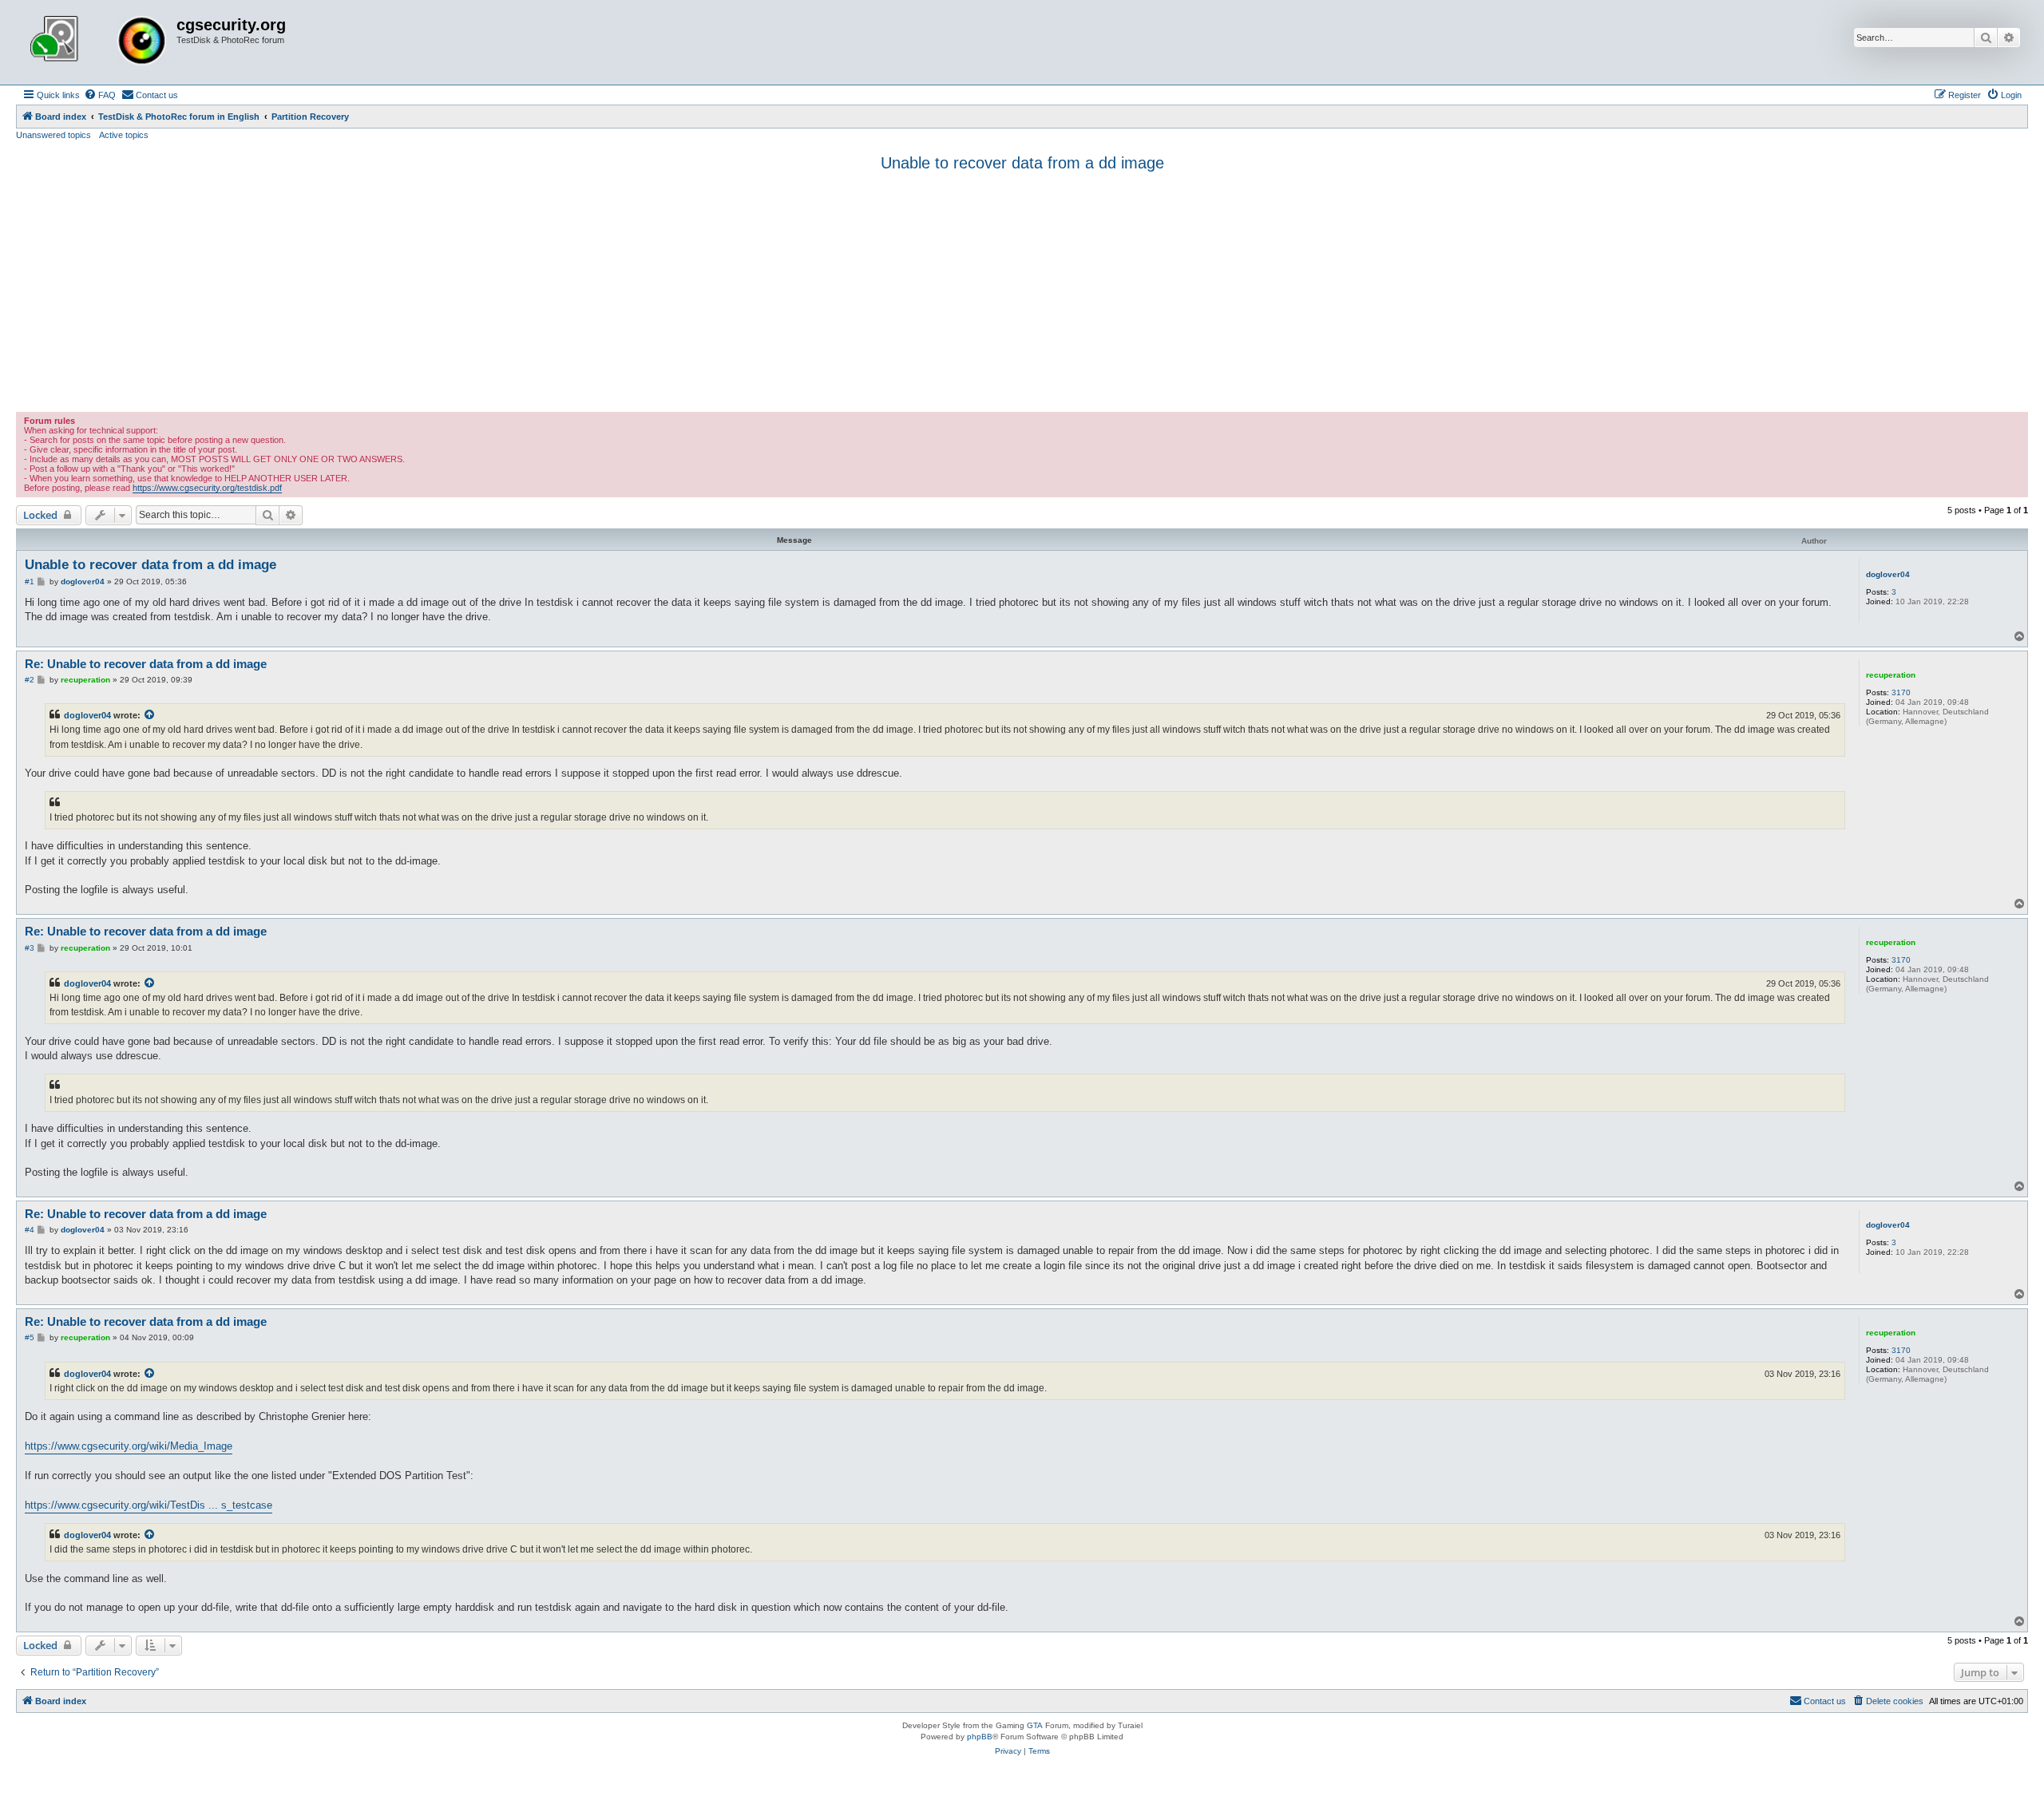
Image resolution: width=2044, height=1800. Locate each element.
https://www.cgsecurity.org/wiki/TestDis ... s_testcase (149, 1505)
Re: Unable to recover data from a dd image (146, 664)
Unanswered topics (53, 135)
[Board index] (98, 42)
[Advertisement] (1022, 292)
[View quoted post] (150, 715)
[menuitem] (100, 95)
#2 (30, 680)
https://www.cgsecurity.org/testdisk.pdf (207, 488)
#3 (30, 948)
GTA (1035, 1725)
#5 (30, 1337)
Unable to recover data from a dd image (1022, 163)
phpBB (980, 1737)
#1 (30, 582)
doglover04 (1888, 574)
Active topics (124, 135)
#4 (30, 1230)
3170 (1901, 692)
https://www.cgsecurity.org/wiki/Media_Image (129, 1446)
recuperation (1891, 675)
